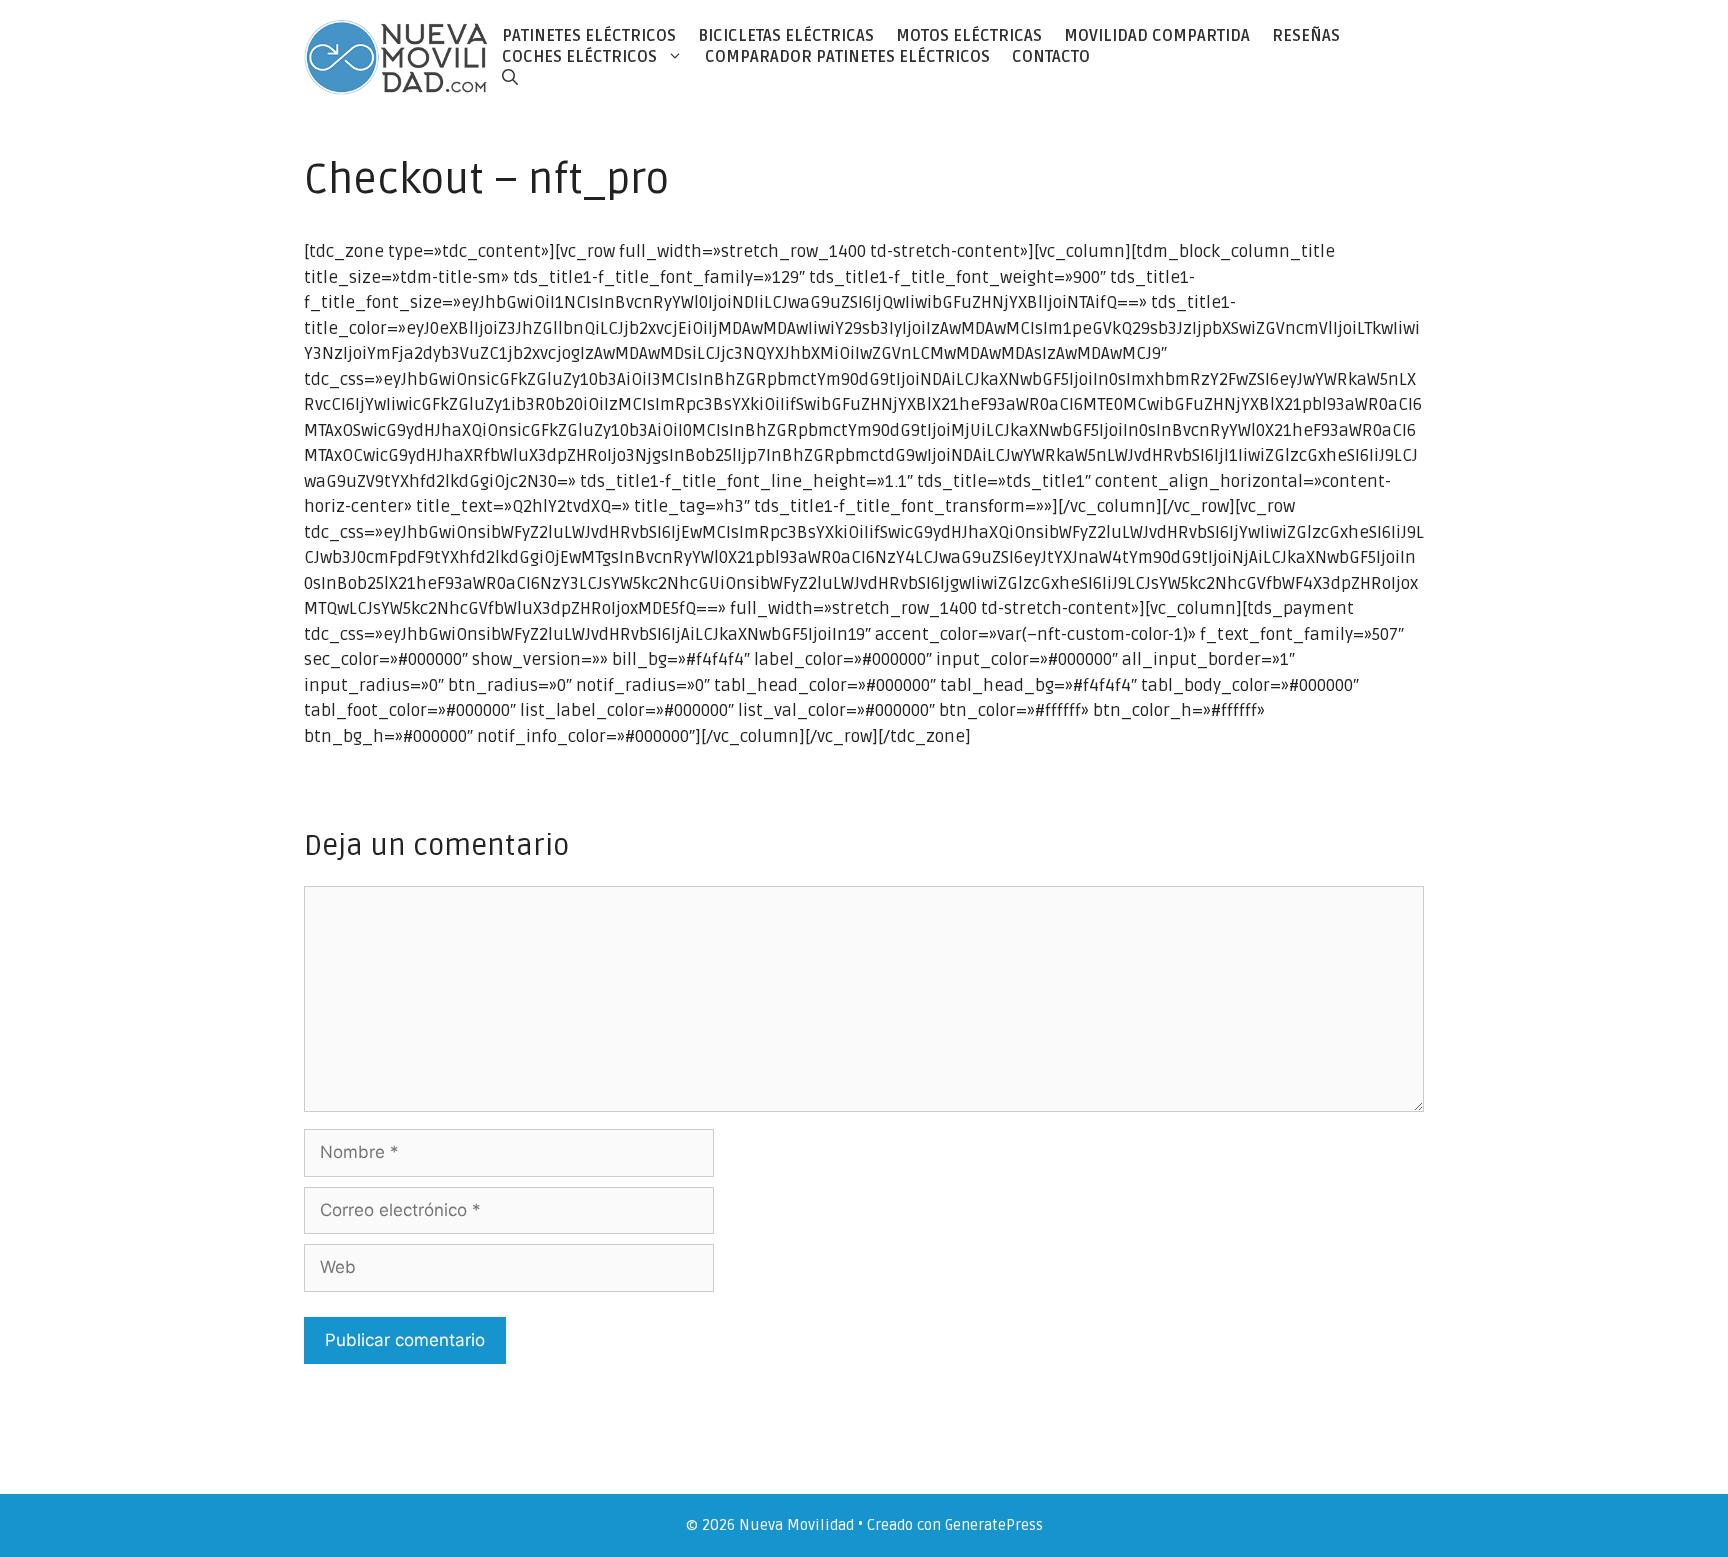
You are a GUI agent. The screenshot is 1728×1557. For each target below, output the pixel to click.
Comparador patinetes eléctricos (847, 57)
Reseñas (1306, 36)
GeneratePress (994, 1525)
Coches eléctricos (579, 57)
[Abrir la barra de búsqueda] (510, 77)
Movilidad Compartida (1157, 36)
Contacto (1051, 57)
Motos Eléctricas (969, 36)
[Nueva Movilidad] (397, 56)
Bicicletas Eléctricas (786, 36)
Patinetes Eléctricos (589, 36)
